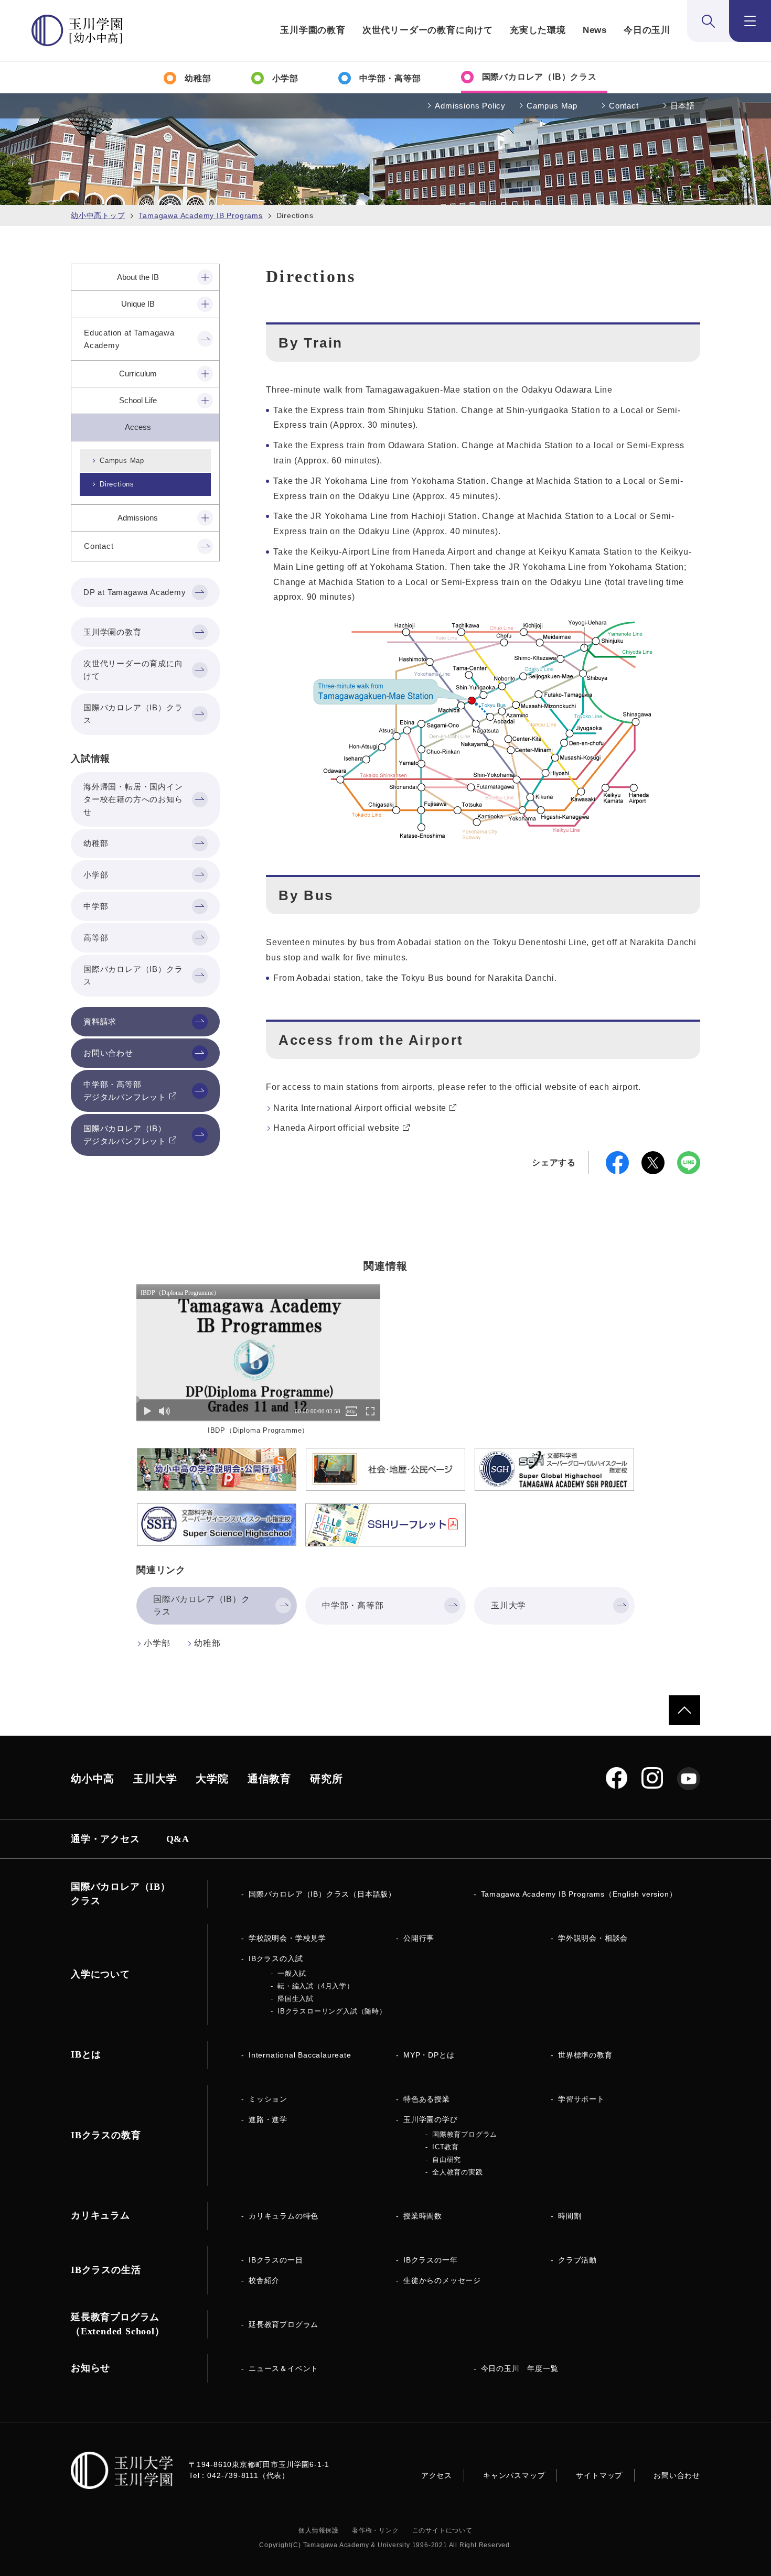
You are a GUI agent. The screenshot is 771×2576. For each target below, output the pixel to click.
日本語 (683, 106)
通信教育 (269, 1779)
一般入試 (292, 1973)
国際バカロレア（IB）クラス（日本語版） (322, 1894)
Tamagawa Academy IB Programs (200, 215)
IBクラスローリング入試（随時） (332, 2011)
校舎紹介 (264, 2280)
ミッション (268, 2099)
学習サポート (581, 2099)
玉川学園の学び (431, 2119)
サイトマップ (599, 2475)
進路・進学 (268, 2119)
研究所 (326, 1779)
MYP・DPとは (429, 2055)
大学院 (212, 1779)
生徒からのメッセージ (442, 2280)
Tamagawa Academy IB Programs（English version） (579, 1894)
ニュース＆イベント (283, 2368)
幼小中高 (93, 1779)
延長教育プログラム (283, 2324)
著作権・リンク (376, 2530)
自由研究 (447, 2160)
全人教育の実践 (458, 2172)
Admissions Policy (470, 106)
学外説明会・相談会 (593, 1938)
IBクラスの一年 (430, 2260)
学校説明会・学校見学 (287, 1938)
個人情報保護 (319, 2530)
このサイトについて (442, 2530)
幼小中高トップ (98, 215)
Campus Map (552, 106)
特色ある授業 (427, 2099)
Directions (117, 484)
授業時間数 (423, 2216)
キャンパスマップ (514, 2475)
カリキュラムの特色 (283, 2216)
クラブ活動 (577, 2260)
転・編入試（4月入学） (316, 1986)
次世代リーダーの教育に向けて (428, 30)
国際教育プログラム (465, 2134)
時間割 (570, 2216)
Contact (624, 106)
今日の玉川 (647, 30)
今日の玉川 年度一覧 (520, 2368)
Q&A (178, 1839)
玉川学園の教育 (313, 30)
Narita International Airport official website (360, 1108)
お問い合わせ (677, 2475)
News (595, 30)
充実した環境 (538, 30)
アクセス (437, 2475)
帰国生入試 (296, 1999)
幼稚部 (207, 1643)
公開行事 (419, 1938)
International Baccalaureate (300, 2055)
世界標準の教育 (585, 2055)
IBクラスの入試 (276, 1958)
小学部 (157, 1643)
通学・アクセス (105, 1839)
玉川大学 (155, 1779)
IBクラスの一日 (276, 2260)
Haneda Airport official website (336, 1128)
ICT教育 (446, 2147)
